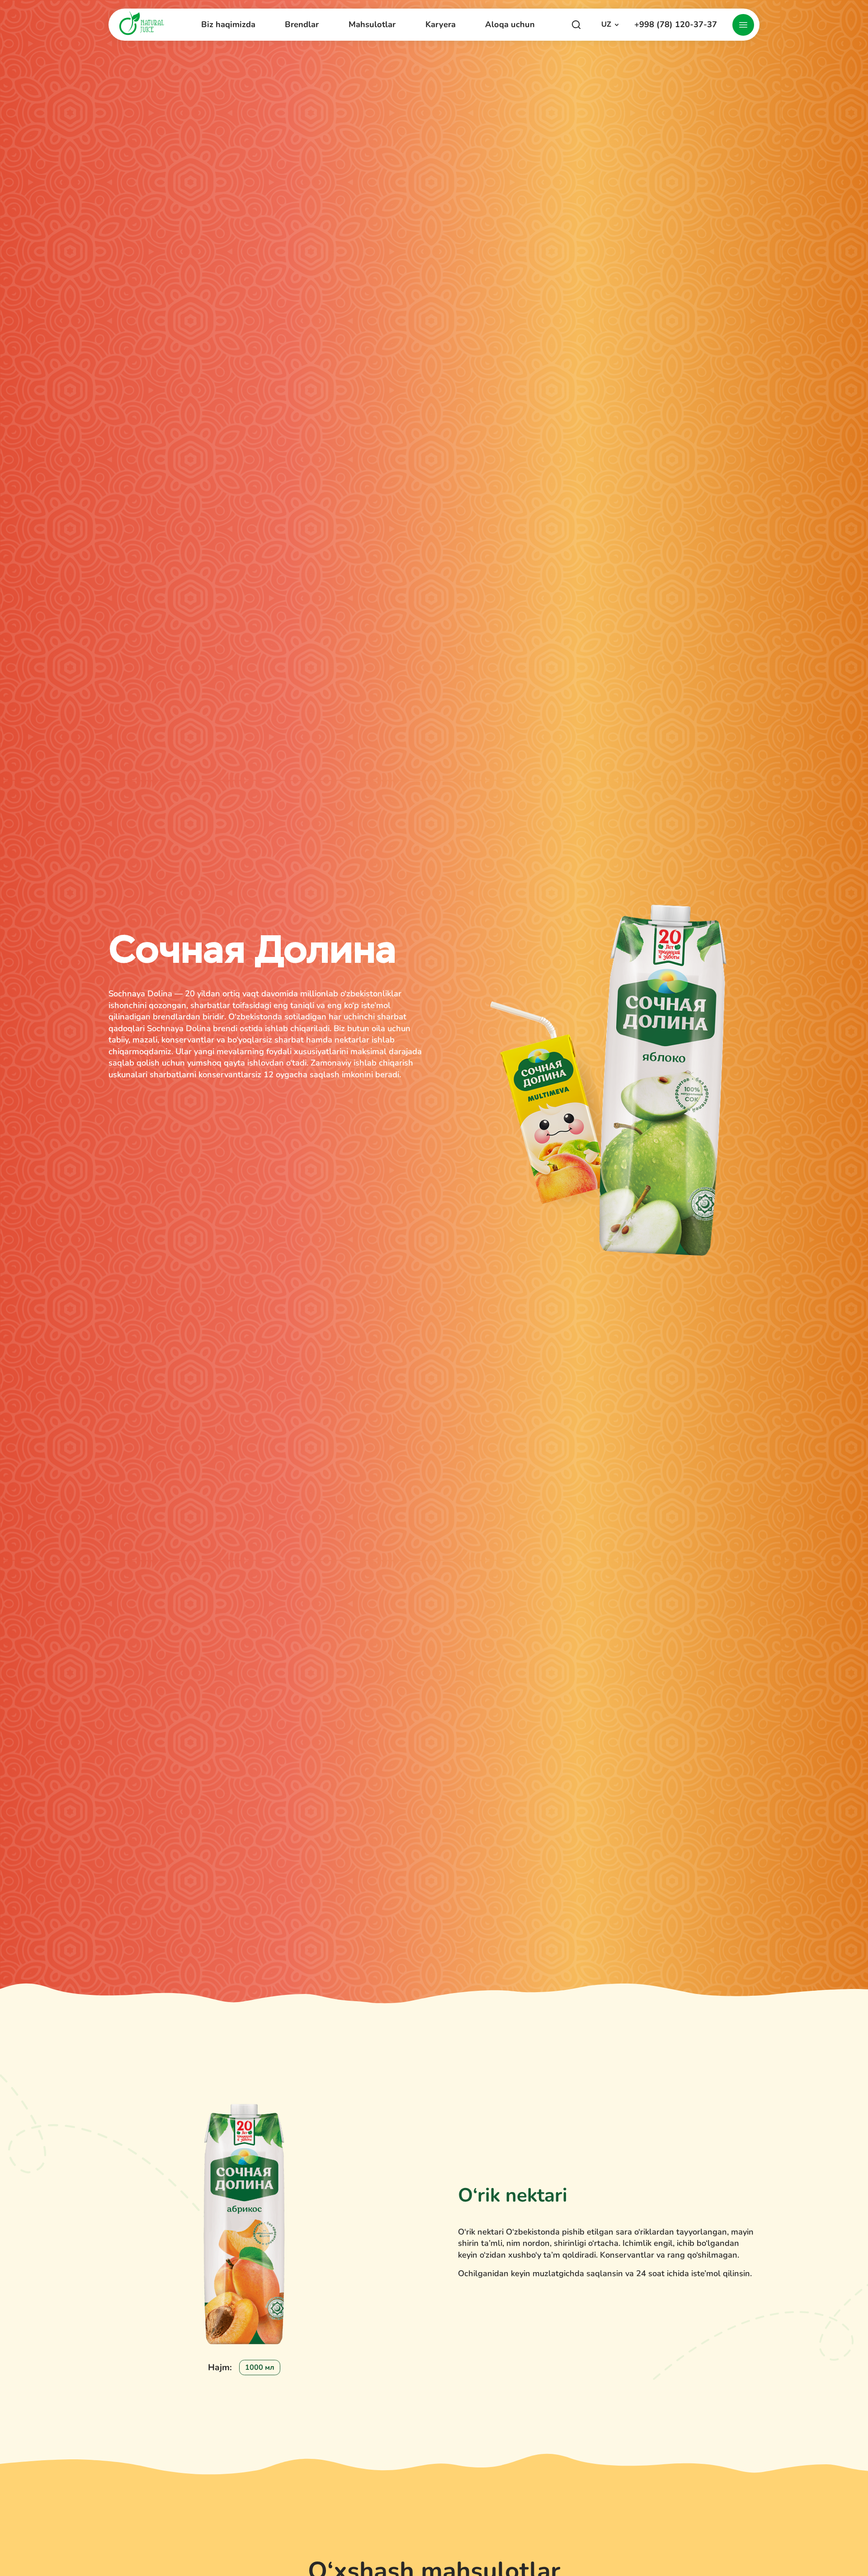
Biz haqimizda (228, 25)
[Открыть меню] (743, 25)
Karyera (441, 24)
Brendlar (302, 25)
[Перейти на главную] (142, 23)
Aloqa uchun (510, 24)
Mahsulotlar (372, 24)
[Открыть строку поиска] (576, 25)
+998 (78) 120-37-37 (676, 25)
